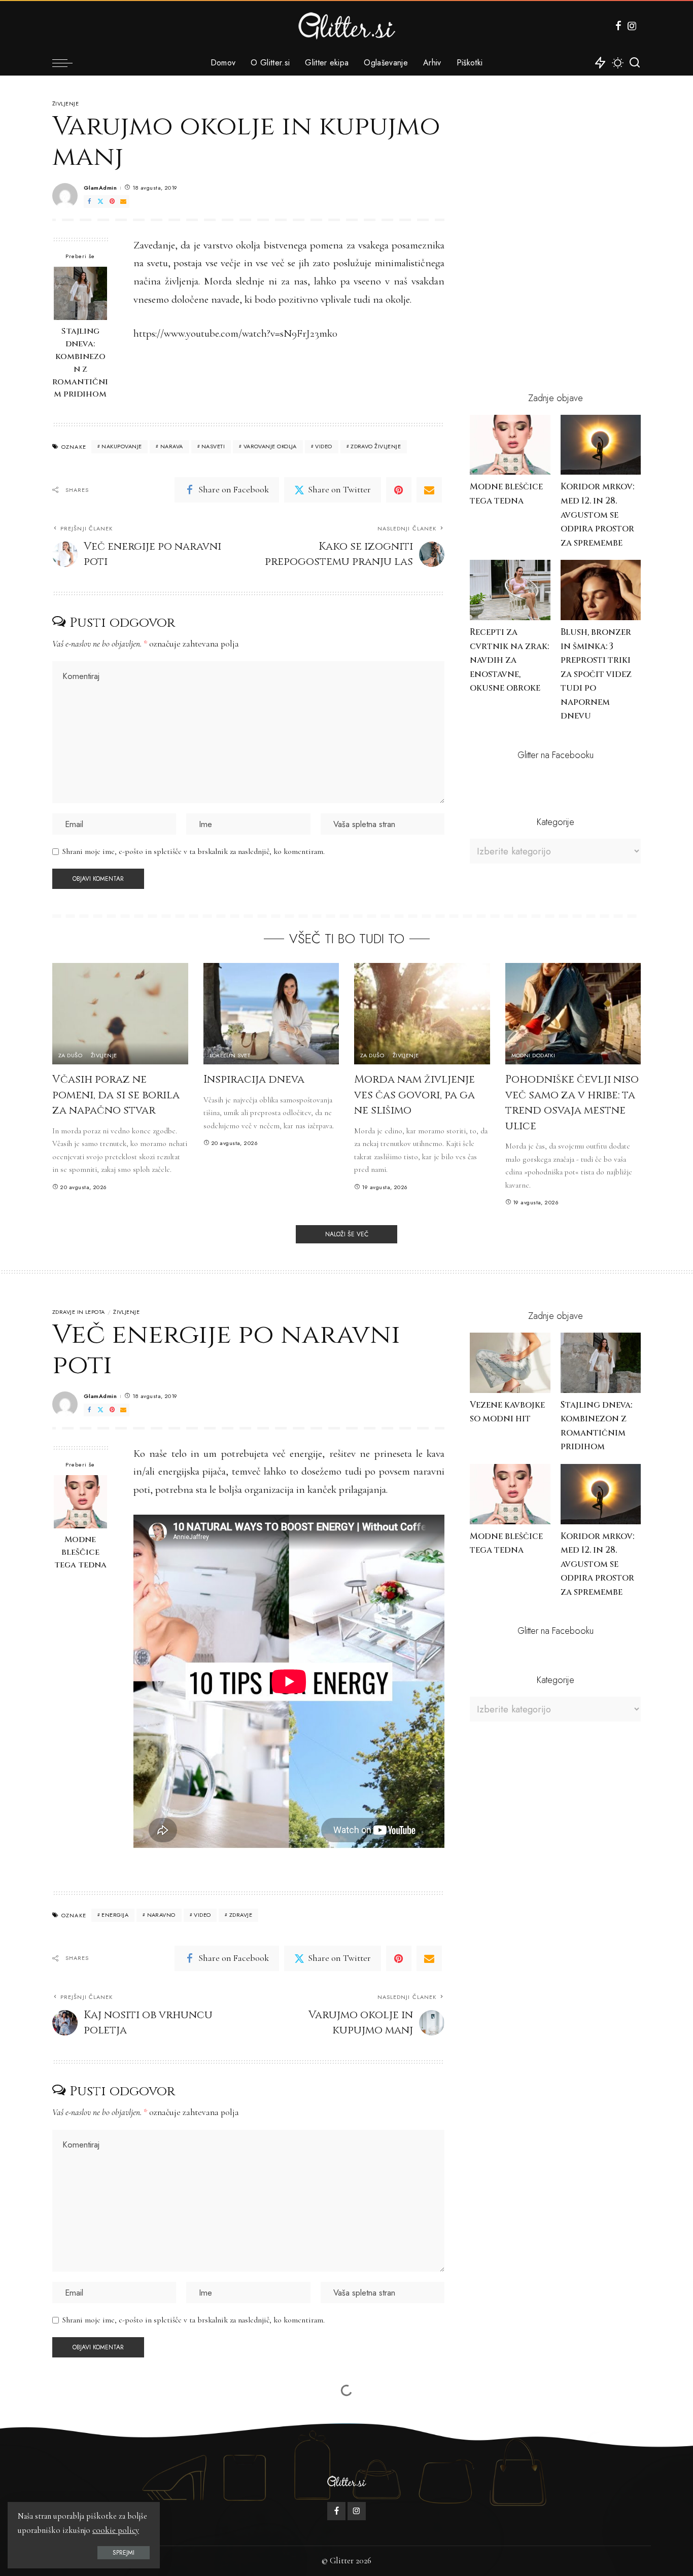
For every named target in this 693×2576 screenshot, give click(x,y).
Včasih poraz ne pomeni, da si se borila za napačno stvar (116, 1095)
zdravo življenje (376, 446)
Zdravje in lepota (79, 1312)
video (323, 446)
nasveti (213, 446)
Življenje (65, 104)
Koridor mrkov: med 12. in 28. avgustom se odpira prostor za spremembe (597, 515)
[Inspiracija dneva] (271, 1014)
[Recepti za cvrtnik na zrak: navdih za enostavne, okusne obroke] (510, 590)
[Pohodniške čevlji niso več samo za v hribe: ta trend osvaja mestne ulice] (573, 1014)
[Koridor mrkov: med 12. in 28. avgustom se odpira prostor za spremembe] (601, 445)
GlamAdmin (100, 188)
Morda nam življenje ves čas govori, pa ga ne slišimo (414, 1095)
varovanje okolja (270, 446)
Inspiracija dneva (254, 1080)
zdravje (241, 1915)
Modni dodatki (533, 1056)
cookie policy (116, 2530)
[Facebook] (618, 26)
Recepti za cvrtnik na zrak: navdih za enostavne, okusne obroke (509, 660)
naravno (161, 1915)
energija (115, 1915)
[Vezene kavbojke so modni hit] (510, 1363)
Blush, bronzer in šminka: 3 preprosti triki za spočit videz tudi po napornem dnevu (596, 674)
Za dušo (70, 1056)
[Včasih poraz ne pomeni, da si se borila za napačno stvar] (120, 1014)
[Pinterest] (112, 202)
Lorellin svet (230, 1056)
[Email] (123, 202)
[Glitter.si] (346, 26)
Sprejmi (124, 2553)
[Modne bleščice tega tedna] (510, 445)
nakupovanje (122, 446)
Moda (61, 2426)
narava (172, 446)
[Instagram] (632, 26)
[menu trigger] (67, 63)
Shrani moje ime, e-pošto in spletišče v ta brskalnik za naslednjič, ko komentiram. (194, 851)
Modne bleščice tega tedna (80, 1552)
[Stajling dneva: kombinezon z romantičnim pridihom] (80, 293)
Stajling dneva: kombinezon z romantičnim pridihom (80, 363)
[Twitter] (100, 202)
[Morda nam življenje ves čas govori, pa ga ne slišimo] (422, 1014)
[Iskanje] (635, 63)
